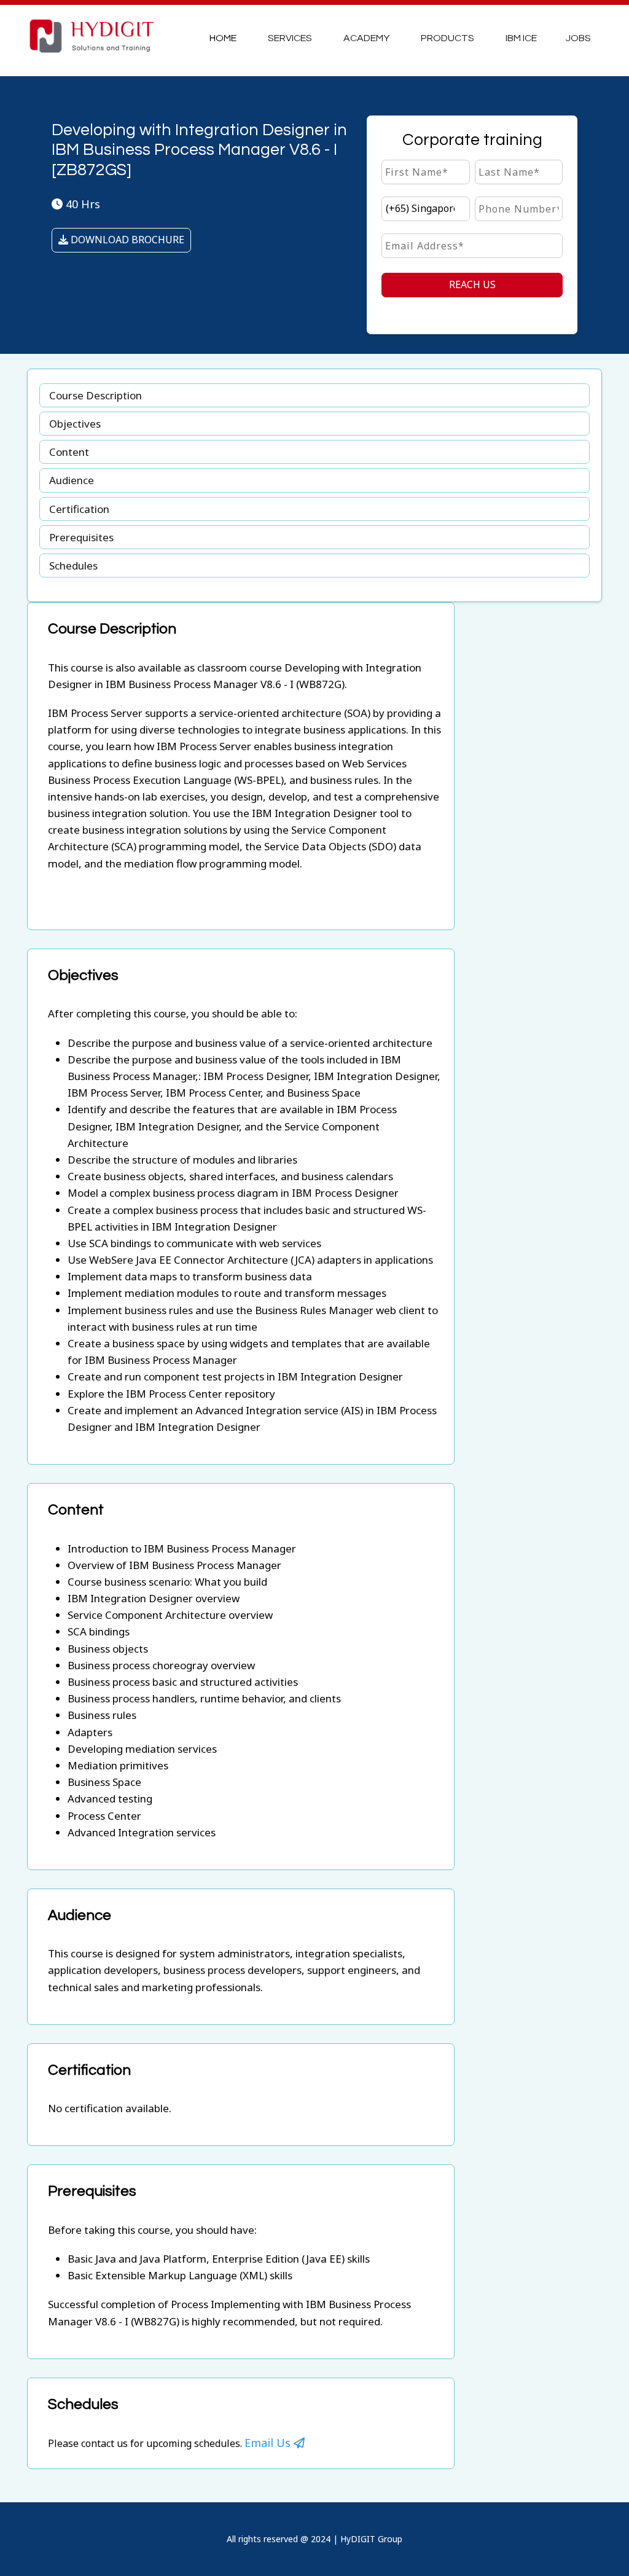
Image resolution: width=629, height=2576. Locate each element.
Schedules (73, 566)
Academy (366, 38)
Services (290, 38)
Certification (79, 509)
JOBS (578, 38)
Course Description (96, 395)
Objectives (75, 424)
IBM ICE (521, 38)
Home (223, 38)
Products (447, 38)
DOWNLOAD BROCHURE (126, 240)
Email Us (269, 2443)
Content (69, 452)
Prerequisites (81, 537)
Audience (72, 480)
